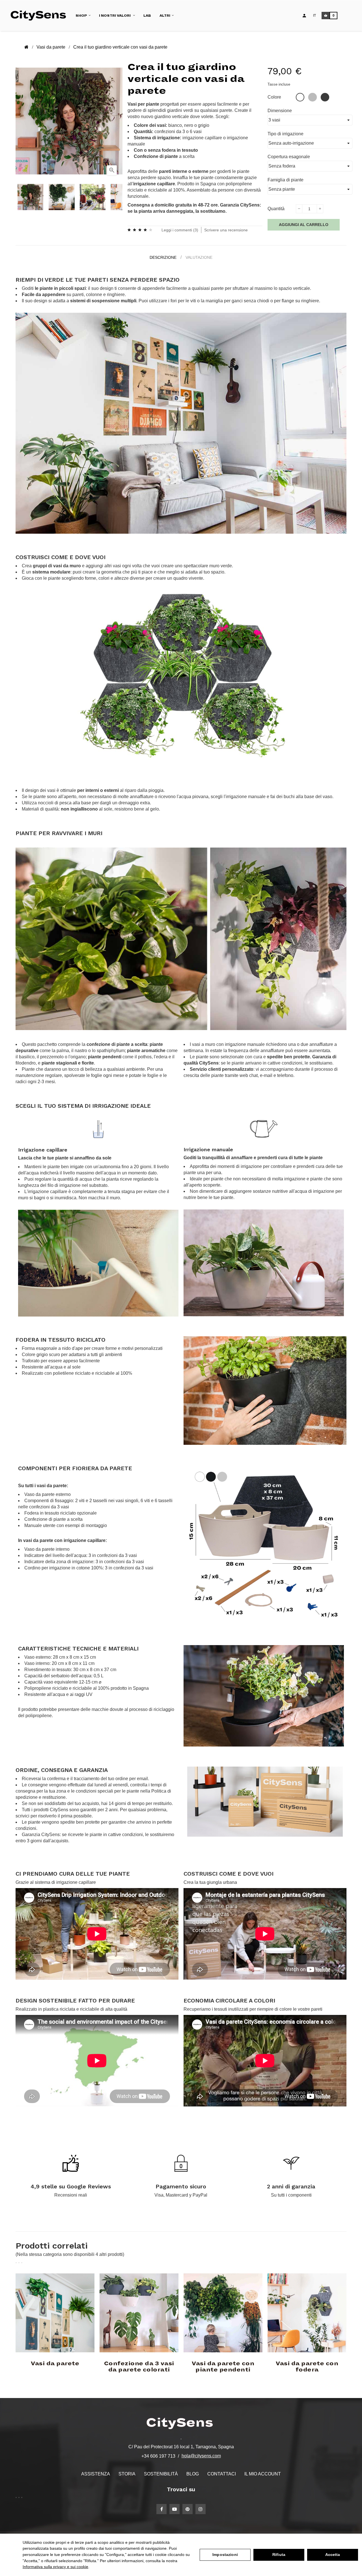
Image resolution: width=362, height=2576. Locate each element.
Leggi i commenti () (180, 230)
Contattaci (222, 2474)
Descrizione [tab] (163, 257)
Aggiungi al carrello (304, 225)
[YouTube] (174, 2509)
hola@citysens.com (201, 2456)
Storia (127, 2474)
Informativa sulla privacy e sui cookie (55, 2567)
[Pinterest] (188, 2509)
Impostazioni (225, 2555)
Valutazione (199, 257)
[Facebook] (161, 2509)
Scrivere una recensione (226, 230)
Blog (193, 2474)
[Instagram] (201, 2509)
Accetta (333, 2555)
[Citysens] (41, 15)
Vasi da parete (55, 2364)
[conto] (304, 16)
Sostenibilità (161, 2474)
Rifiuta (279, 2555)
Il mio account (263, 2474)
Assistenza (96, 2474)
